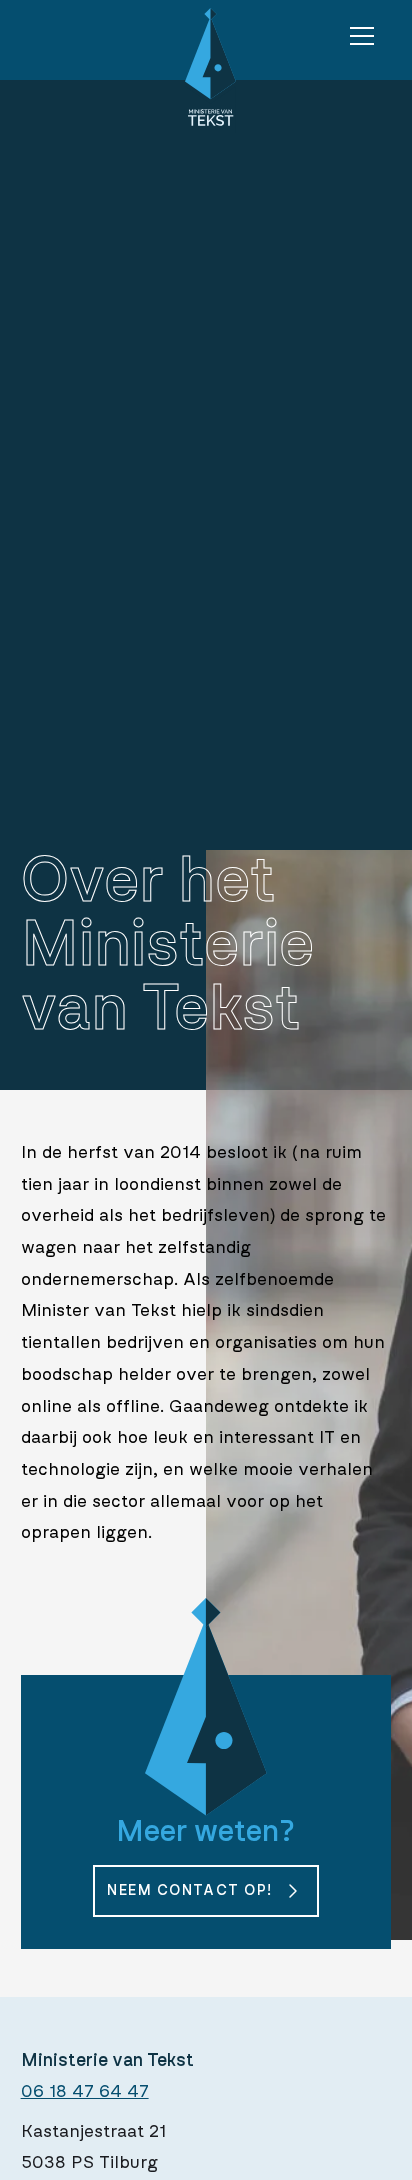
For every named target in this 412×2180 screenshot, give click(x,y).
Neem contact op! (189, 1890)
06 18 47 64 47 (85, 2092)
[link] (205, 1891)
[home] (205, 70)
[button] (362, 36)
